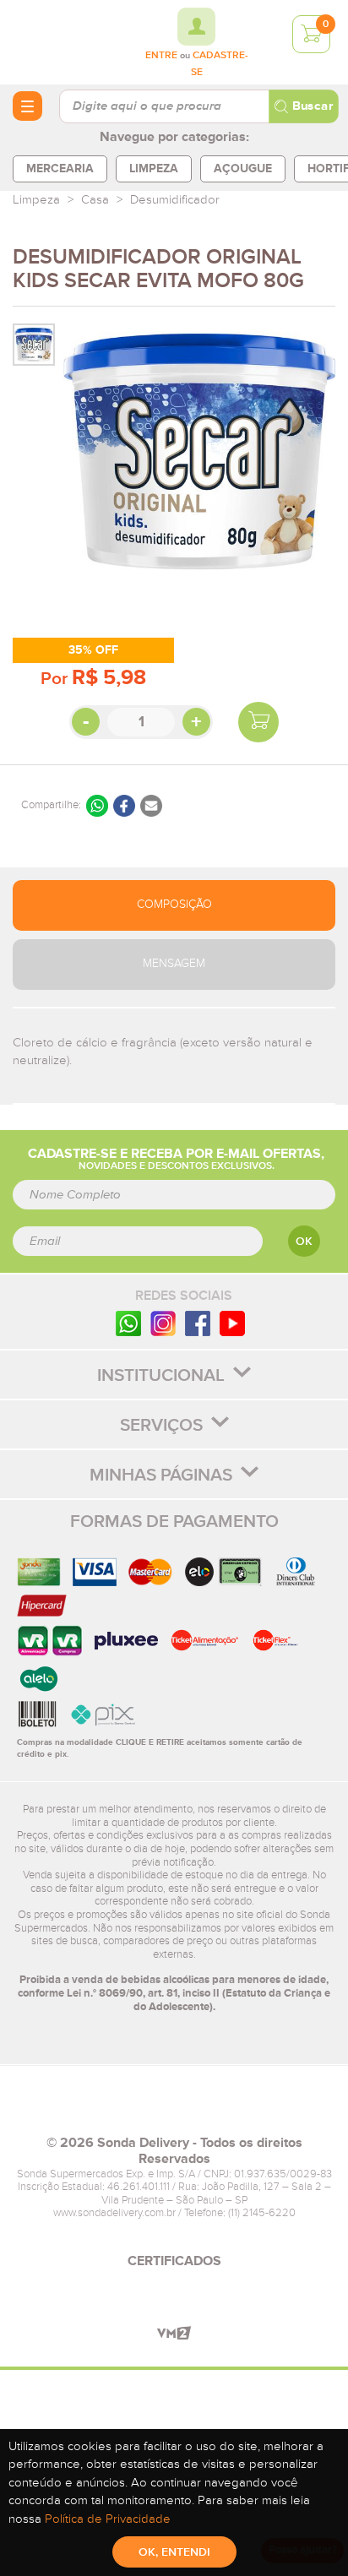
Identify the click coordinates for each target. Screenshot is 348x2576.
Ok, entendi (174, 2552)
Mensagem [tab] (174, 964)
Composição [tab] (174, 905)
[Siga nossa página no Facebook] (198, 1322)
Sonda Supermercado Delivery (59, 41)
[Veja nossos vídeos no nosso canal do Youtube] (232, 1322)
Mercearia (60, 168)
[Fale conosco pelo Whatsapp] (128, 1322)
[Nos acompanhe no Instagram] (163, 1322)
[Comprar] (258, 722)
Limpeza (154, 168)
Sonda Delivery (174, 2107)
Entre (161, 56)
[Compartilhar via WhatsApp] (97, 806)
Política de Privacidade (108, 2519)
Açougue (243, 168)
